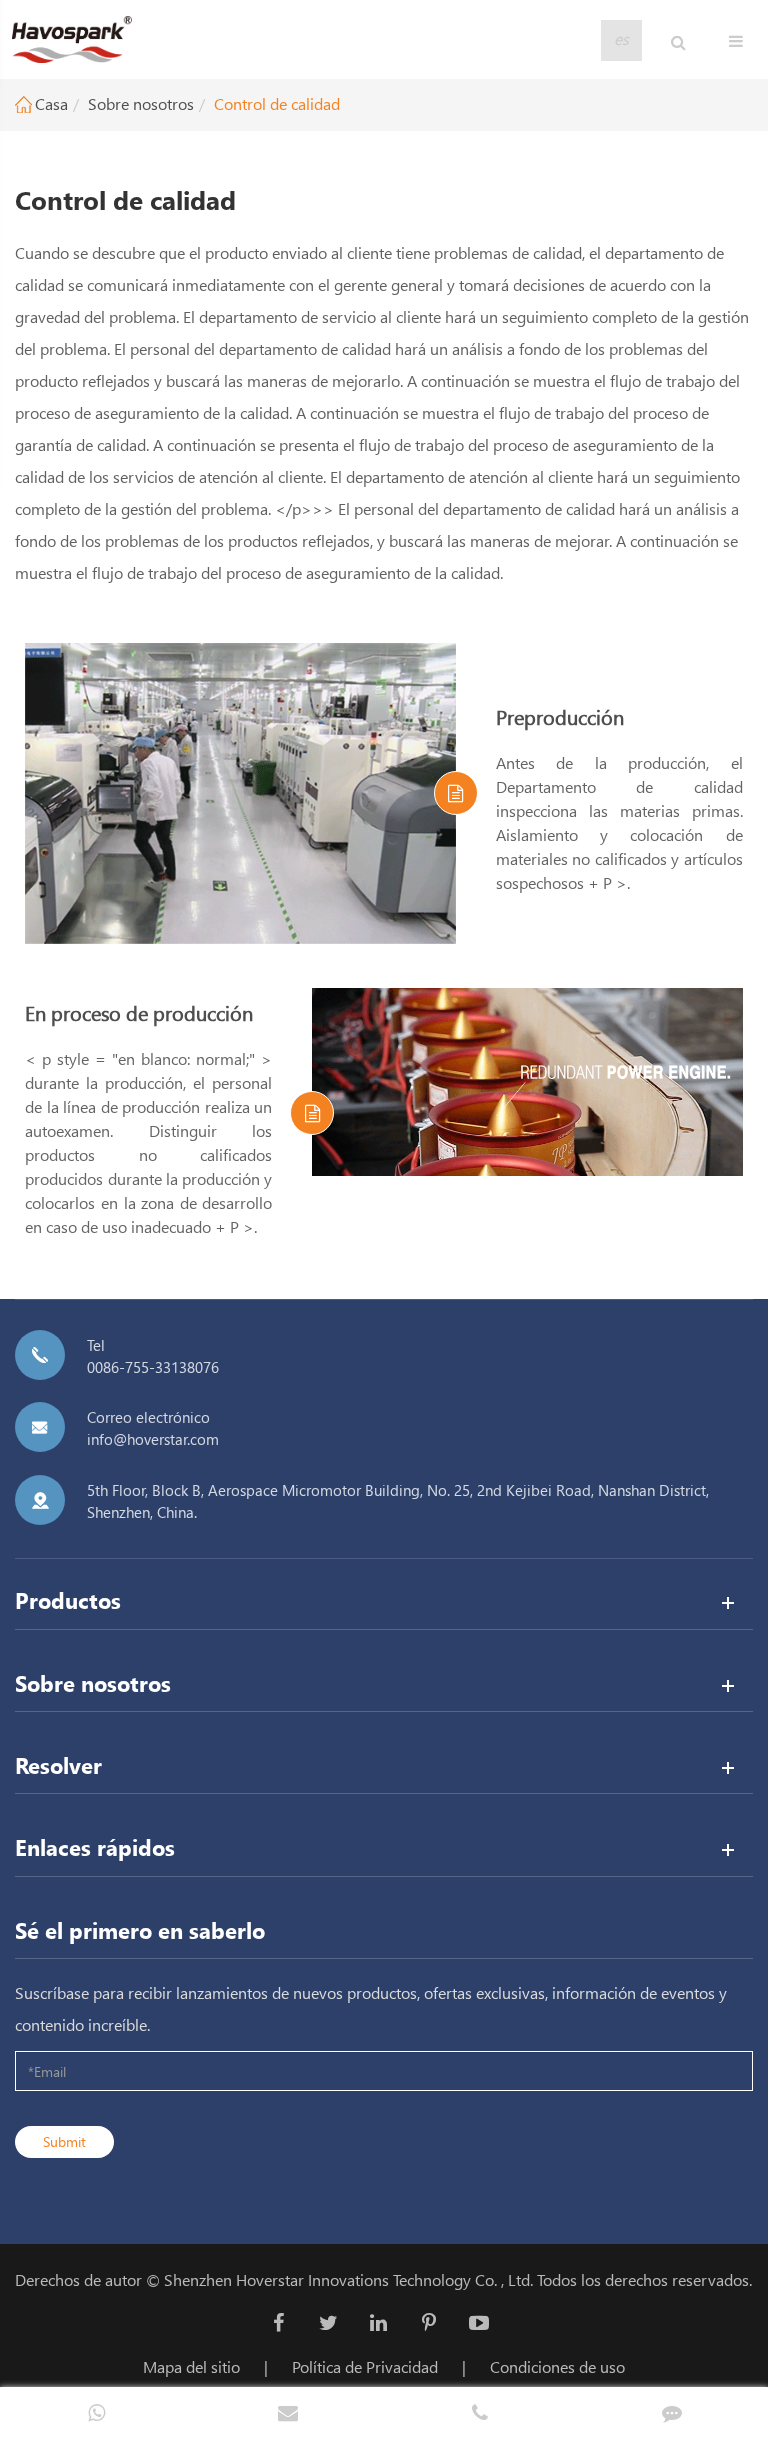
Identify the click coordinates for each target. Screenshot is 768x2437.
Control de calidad (277, 103)
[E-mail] (288, 2412)
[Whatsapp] (96, 2412)
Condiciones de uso (557, 2366)
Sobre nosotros (141, 103)
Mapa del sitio (191, 2366)
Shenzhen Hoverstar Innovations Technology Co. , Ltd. (348, 2279)
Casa (51, 103)
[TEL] (480, 2412)
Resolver (58, 1765)
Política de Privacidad (365, 2366)
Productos (68, 1600)
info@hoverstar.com (153, 1439)
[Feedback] (672, 2412)
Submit (64, 2141)
